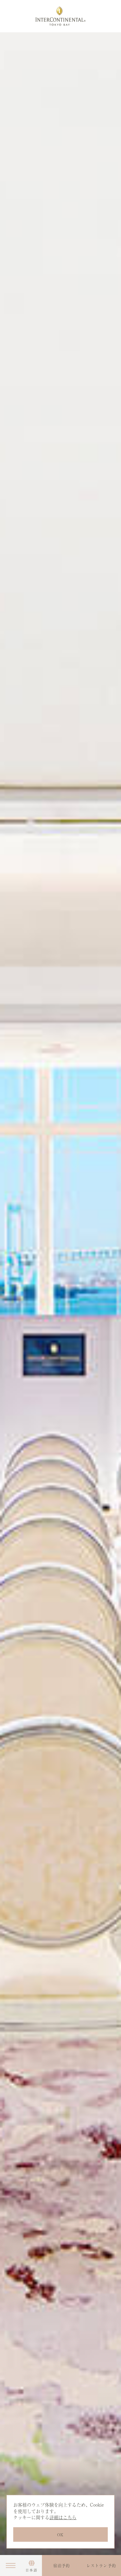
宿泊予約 (62, 2566)
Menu (10, 2565)
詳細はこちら (63, 2517)
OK (60, 2535)
